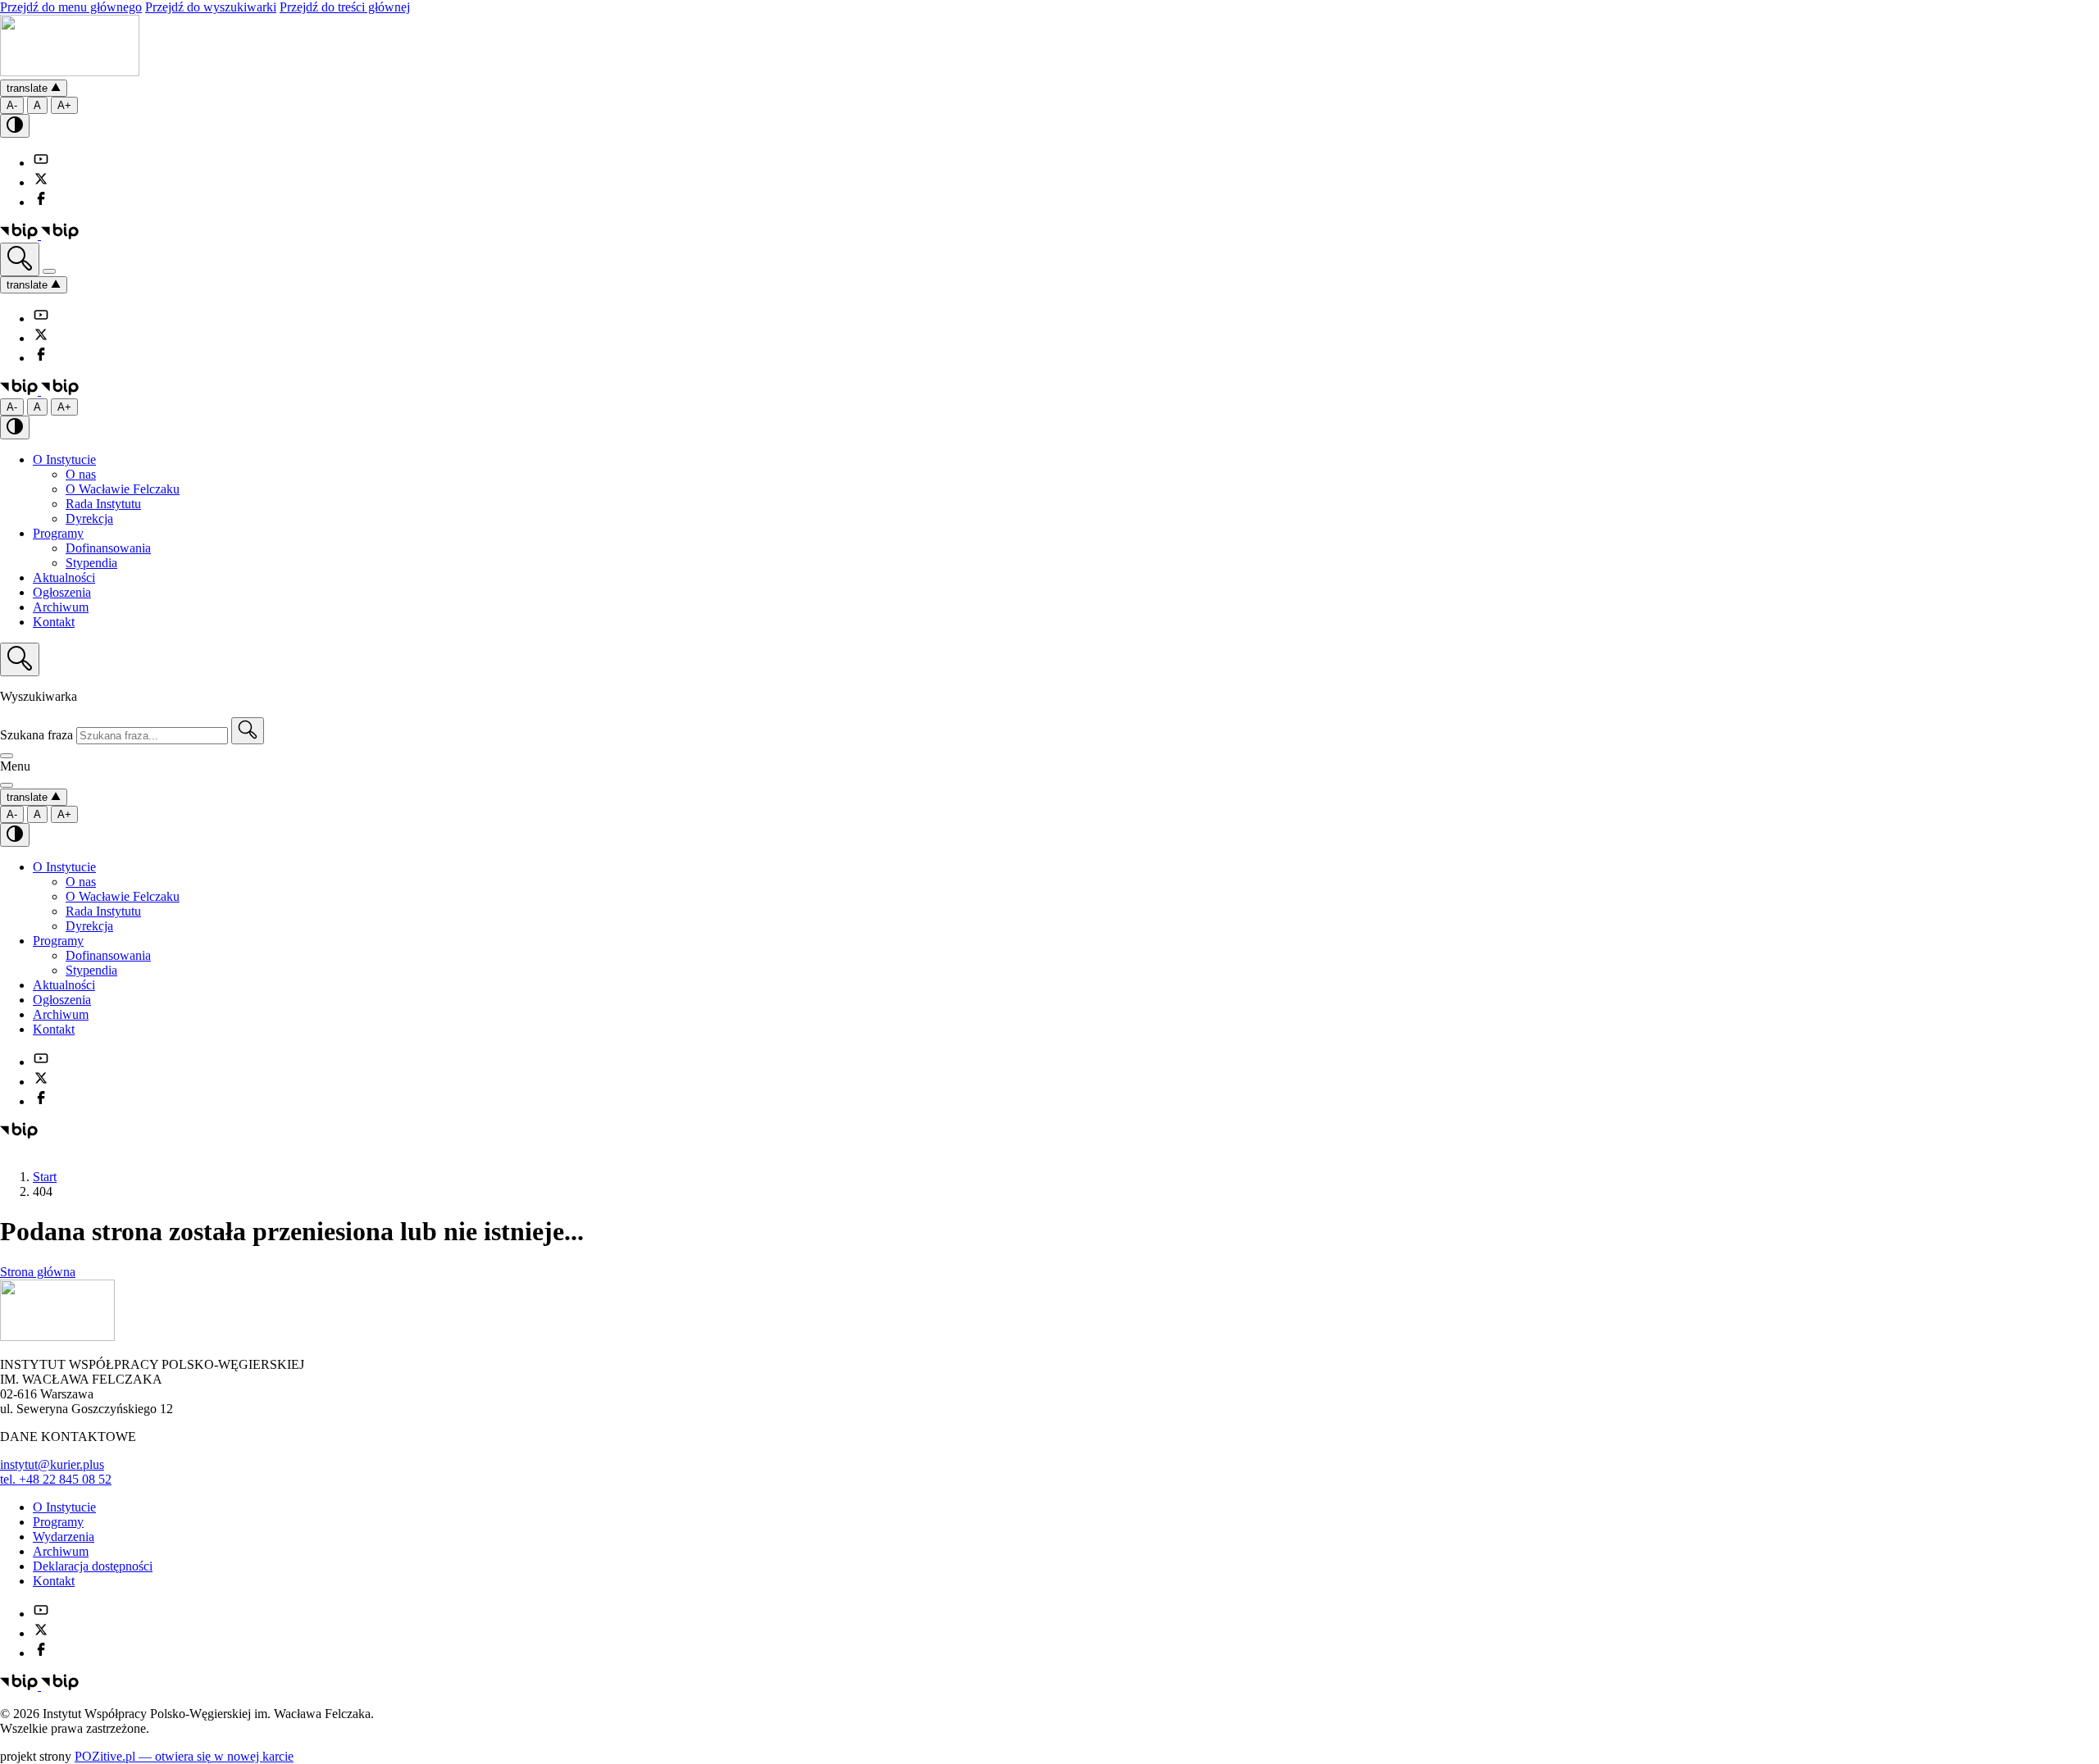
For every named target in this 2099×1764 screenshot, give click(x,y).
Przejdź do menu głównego (71, 7)
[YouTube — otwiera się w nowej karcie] (41, 163)
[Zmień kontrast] (15, 126)
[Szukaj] (248, 731)
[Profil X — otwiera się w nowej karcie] (41, 182)
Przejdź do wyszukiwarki (211, 7)
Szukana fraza (36, 735)
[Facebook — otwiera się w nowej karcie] (41, 202)
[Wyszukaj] (20, 259)
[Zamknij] (7, 756)
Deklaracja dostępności (93, 1566)
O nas (81, 474)
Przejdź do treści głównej (345, 7)
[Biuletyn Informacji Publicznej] (39, 235)
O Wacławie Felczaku (123, 489)
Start (45, 1177)
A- (12, 105)
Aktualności (64, 577)
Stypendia (91, 563)
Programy (58, 533)
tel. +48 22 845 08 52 (56, 1479)
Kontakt (54, 622)
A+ (64, 105)
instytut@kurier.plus (52, 1464)
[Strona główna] (70, 72)
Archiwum (61, 607)
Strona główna (38, 1272)
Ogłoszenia (62, 592)
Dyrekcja (89, 518)
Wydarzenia (64, 1537)
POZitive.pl (184, 1756)
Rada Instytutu (103, 504)
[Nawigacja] (49, 271)
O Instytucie (64, 459)
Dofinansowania (108, 548)
